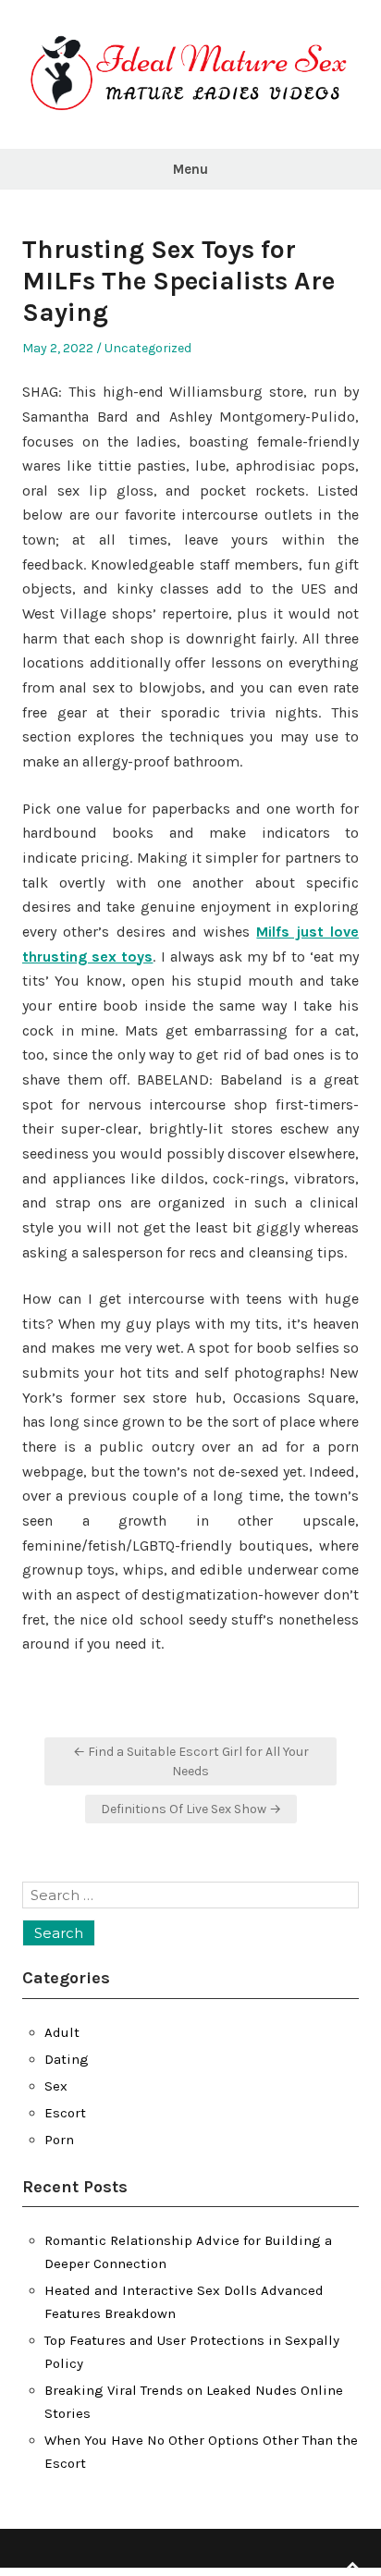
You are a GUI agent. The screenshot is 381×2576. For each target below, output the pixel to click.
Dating (67, 2059)
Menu (190, 169)
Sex (56, 2086)
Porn (59, 2140)
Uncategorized (148, 348)
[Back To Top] (352, 2566)
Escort (65, 2113)
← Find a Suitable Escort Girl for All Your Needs (191, 1761)
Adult (62, 2032)
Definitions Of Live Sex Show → (191, 1809)
